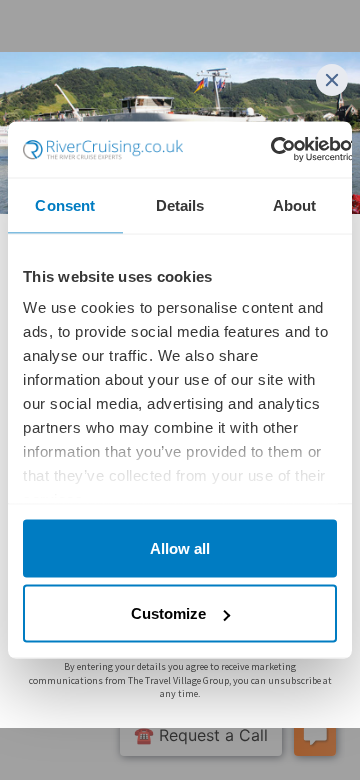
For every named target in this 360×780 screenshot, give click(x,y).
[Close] (332, 80)
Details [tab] (180, 204)
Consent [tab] (65, 204)
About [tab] (295, 204)
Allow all (180, 547)
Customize (168, 613)
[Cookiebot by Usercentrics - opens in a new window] (272, 150)
